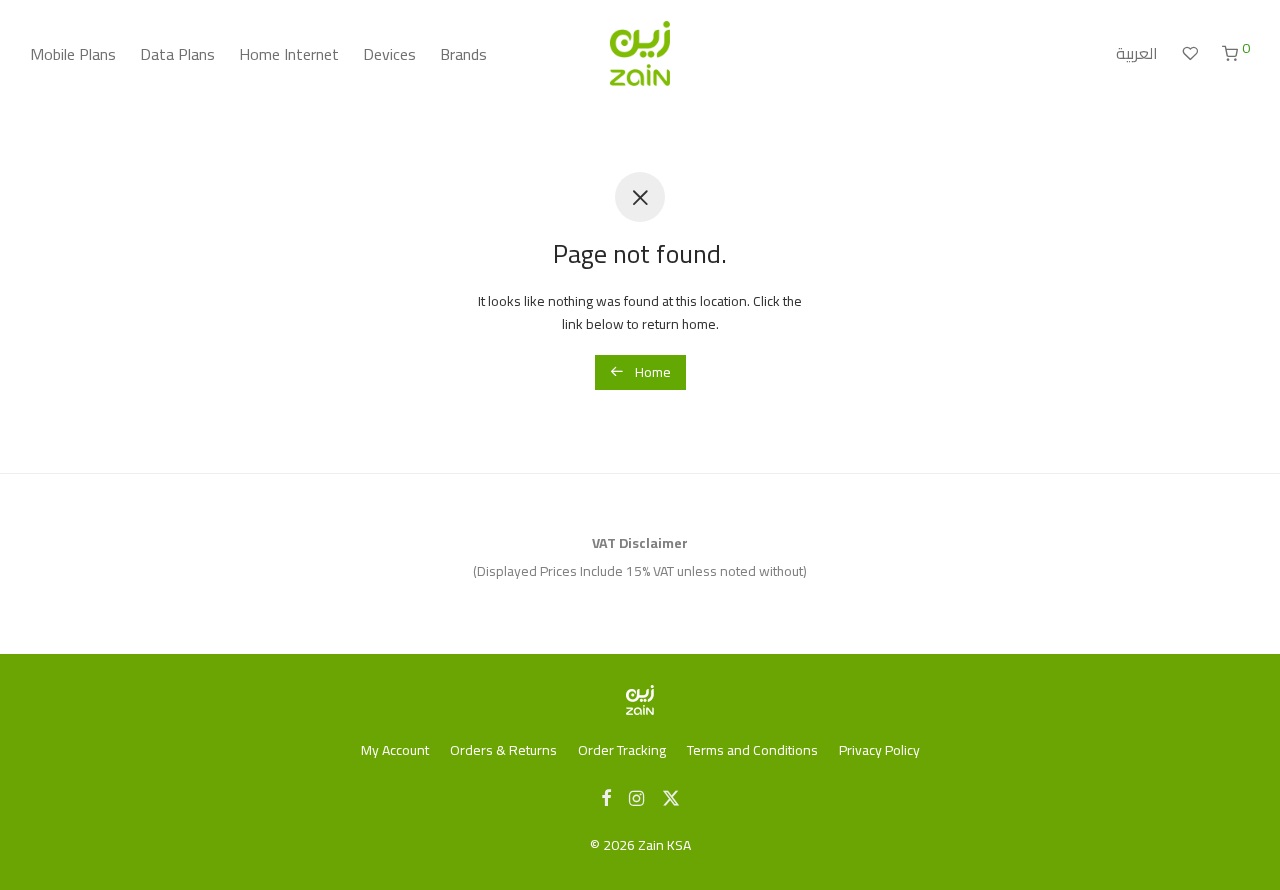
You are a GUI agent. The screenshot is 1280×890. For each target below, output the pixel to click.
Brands (463, 54)
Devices (389, 54)
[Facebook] (606, 797)
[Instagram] (636, 797)
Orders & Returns (503, 750)
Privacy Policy (879, 750)
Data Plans (177, 54)
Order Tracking (622, 750)
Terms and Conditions (752, 750)
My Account (395, 750)
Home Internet (289, 54)
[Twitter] (671, 797)
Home (651, 372)
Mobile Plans (73, 54)
